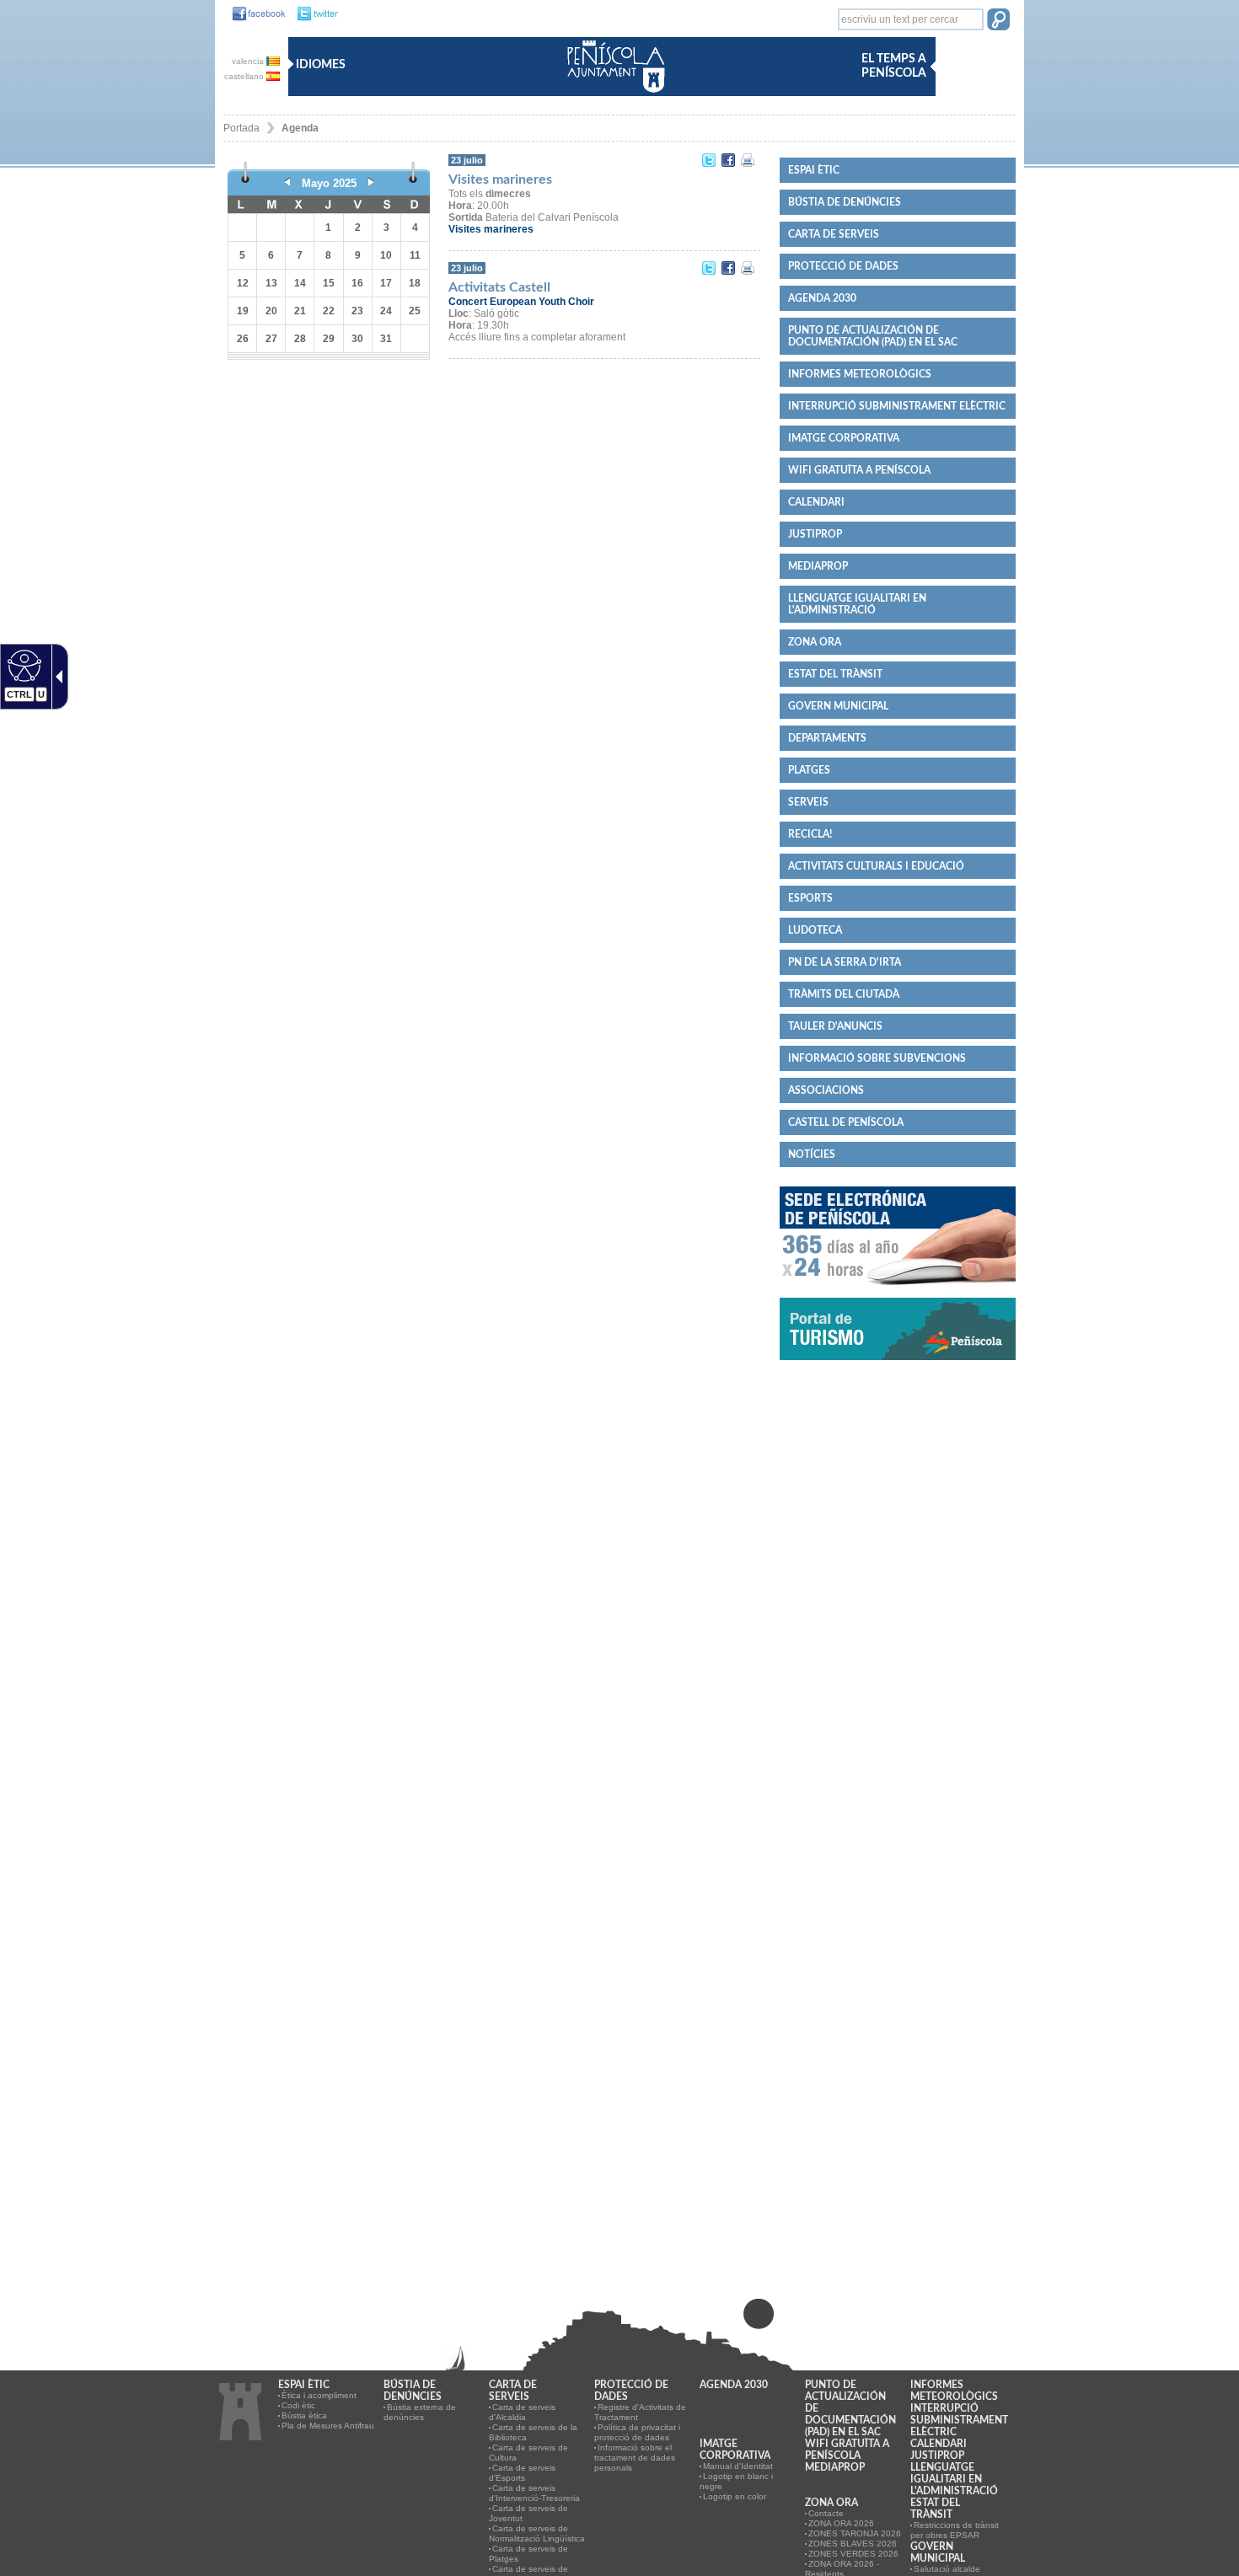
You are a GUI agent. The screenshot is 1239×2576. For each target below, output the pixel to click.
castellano (245, 76)
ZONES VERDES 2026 (853, 2554)
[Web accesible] (22, 665)
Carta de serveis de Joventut (528, 2513)
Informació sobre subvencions (877, 1058)
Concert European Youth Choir (521, 302)
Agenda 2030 (822, 298)
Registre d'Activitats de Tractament (640, 2412)
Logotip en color (735, 2496)
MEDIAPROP (818, 566)
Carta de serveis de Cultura (528, 2453)
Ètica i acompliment (319, 2395)
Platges (809, 770)
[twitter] (313, 14)
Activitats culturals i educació (876, 866)
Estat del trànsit (835, 674)
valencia (249, 61)
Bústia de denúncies (845, 202)
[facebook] (255, 14)
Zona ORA (815, 642)
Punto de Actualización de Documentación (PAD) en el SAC (873, 336)
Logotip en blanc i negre (736, 2481)
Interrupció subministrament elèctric (897, 406)
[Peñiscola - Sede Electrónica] (898, 1292)
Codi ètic (298, 2405)
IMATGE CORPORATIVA (844, 438)
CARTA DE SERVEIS (834, 234)
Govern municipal (838, 706)
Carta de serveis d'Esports (522, 2473)
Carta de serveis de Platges (528, 2554)
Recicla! (810, 834)
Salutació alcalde (947, 2569)
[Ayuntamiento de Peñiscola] (613, 94)
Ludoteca (815, 930)
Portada (241, 128)
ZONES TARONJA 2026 (855, 2533)
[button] (998, 21)
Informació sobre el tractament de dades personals (635, 2458)
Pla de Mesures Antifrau (328, 2426)
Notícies (812, 1154)
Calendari (816, 502)
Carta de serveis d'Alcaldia (522, 2412)
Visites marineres (491, 229)
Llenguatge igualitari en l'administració (857, 604)
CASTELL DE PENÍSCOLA (846, 1122)
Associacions (826, 1090)
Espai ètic (814, 170)
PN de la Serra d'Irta (845, 962)
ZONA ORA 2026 (841, 2523)
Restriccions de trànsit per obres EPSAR (955, 2530)
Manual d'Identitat (738, 2466)
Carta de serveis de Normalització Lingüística (537, 2533)
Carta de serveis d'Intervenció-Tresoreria (534, 2493)
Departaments (827, 738)
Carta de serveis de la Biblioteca (533, 2432)
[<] (287, 183)
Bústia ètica (304, 2415)
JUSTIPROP (815, 534)
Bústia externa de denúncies (420, 2412)
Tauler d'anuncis (835, 1026)
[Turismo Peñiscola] (898, 1367)
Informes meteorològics (860, 374)
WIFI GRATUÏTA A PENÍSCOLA (859, 470)
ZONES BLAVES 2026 (853, 2544)
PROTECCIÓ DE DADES (843, 266)
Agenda (300, 128)
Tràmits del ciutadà (844, 994)
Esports (810, 898)
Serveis (808, 802)
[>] (371, 183)
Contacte (826, 2513)
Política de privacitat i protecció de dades (637, 2432)
